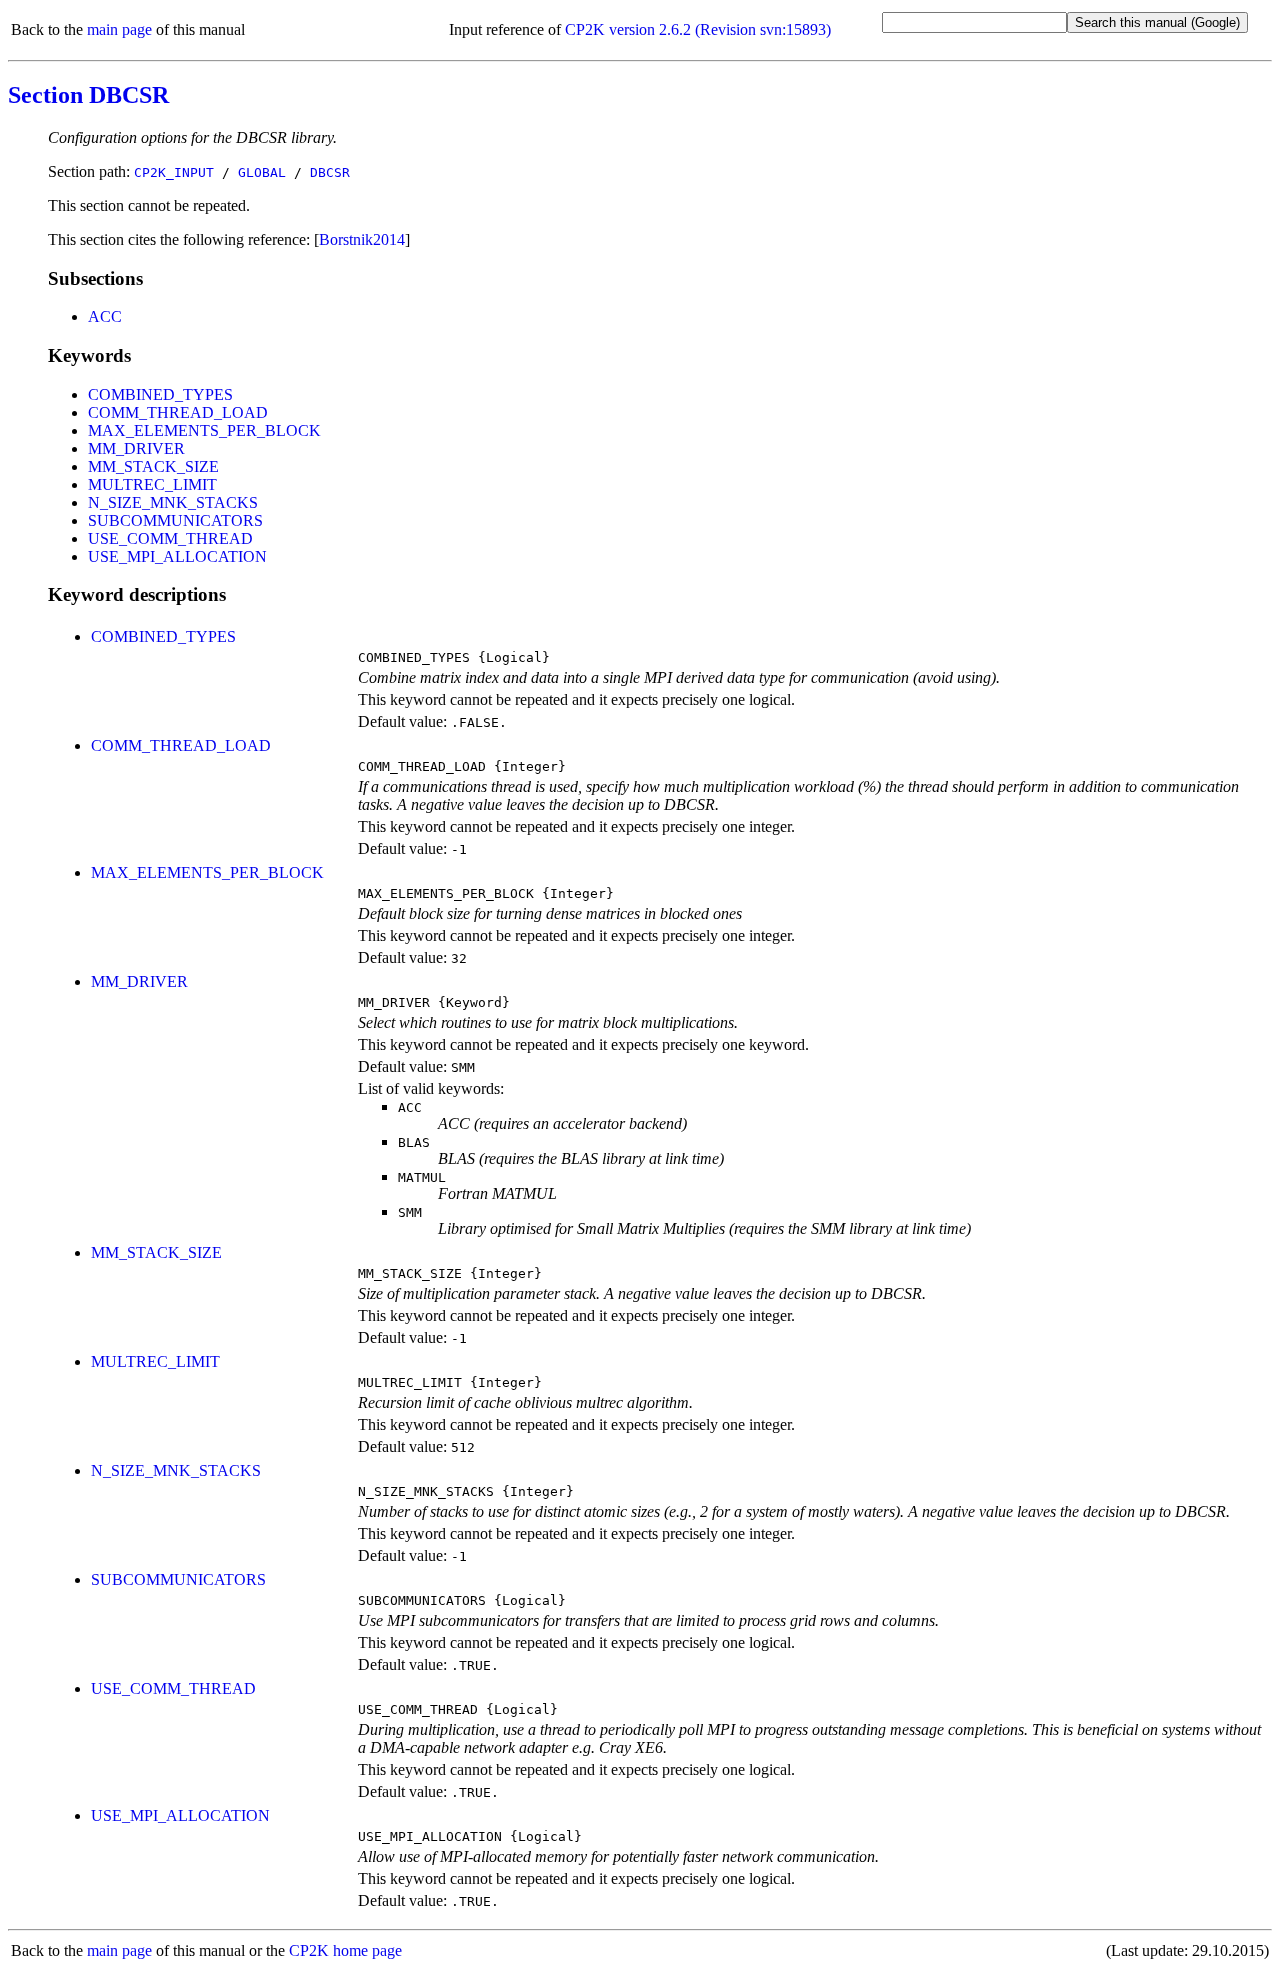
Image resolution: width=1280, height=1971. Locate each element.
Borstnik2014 (362, 239)
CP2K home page (345, 1950)
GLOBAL (262, 172)
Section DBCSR (88, 95)
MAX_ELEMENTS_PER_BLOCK (204, 430)
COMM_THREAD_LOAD (178, 412)
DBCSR (330, 172)
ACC (105, 316)
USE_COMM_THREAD (170, 538)
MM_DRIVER (136, 448)
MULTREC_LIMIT (152, 484)
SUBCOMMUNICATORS (175, 520)
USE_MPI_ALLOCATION (177, 556)
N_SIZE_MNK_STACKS (173, 502)
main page (119, 29)
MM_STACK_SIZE (153, 466)
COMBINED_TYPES (160, 394)
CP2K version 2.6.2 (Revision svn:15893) (698, 29)
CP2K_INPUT (174, 172)
